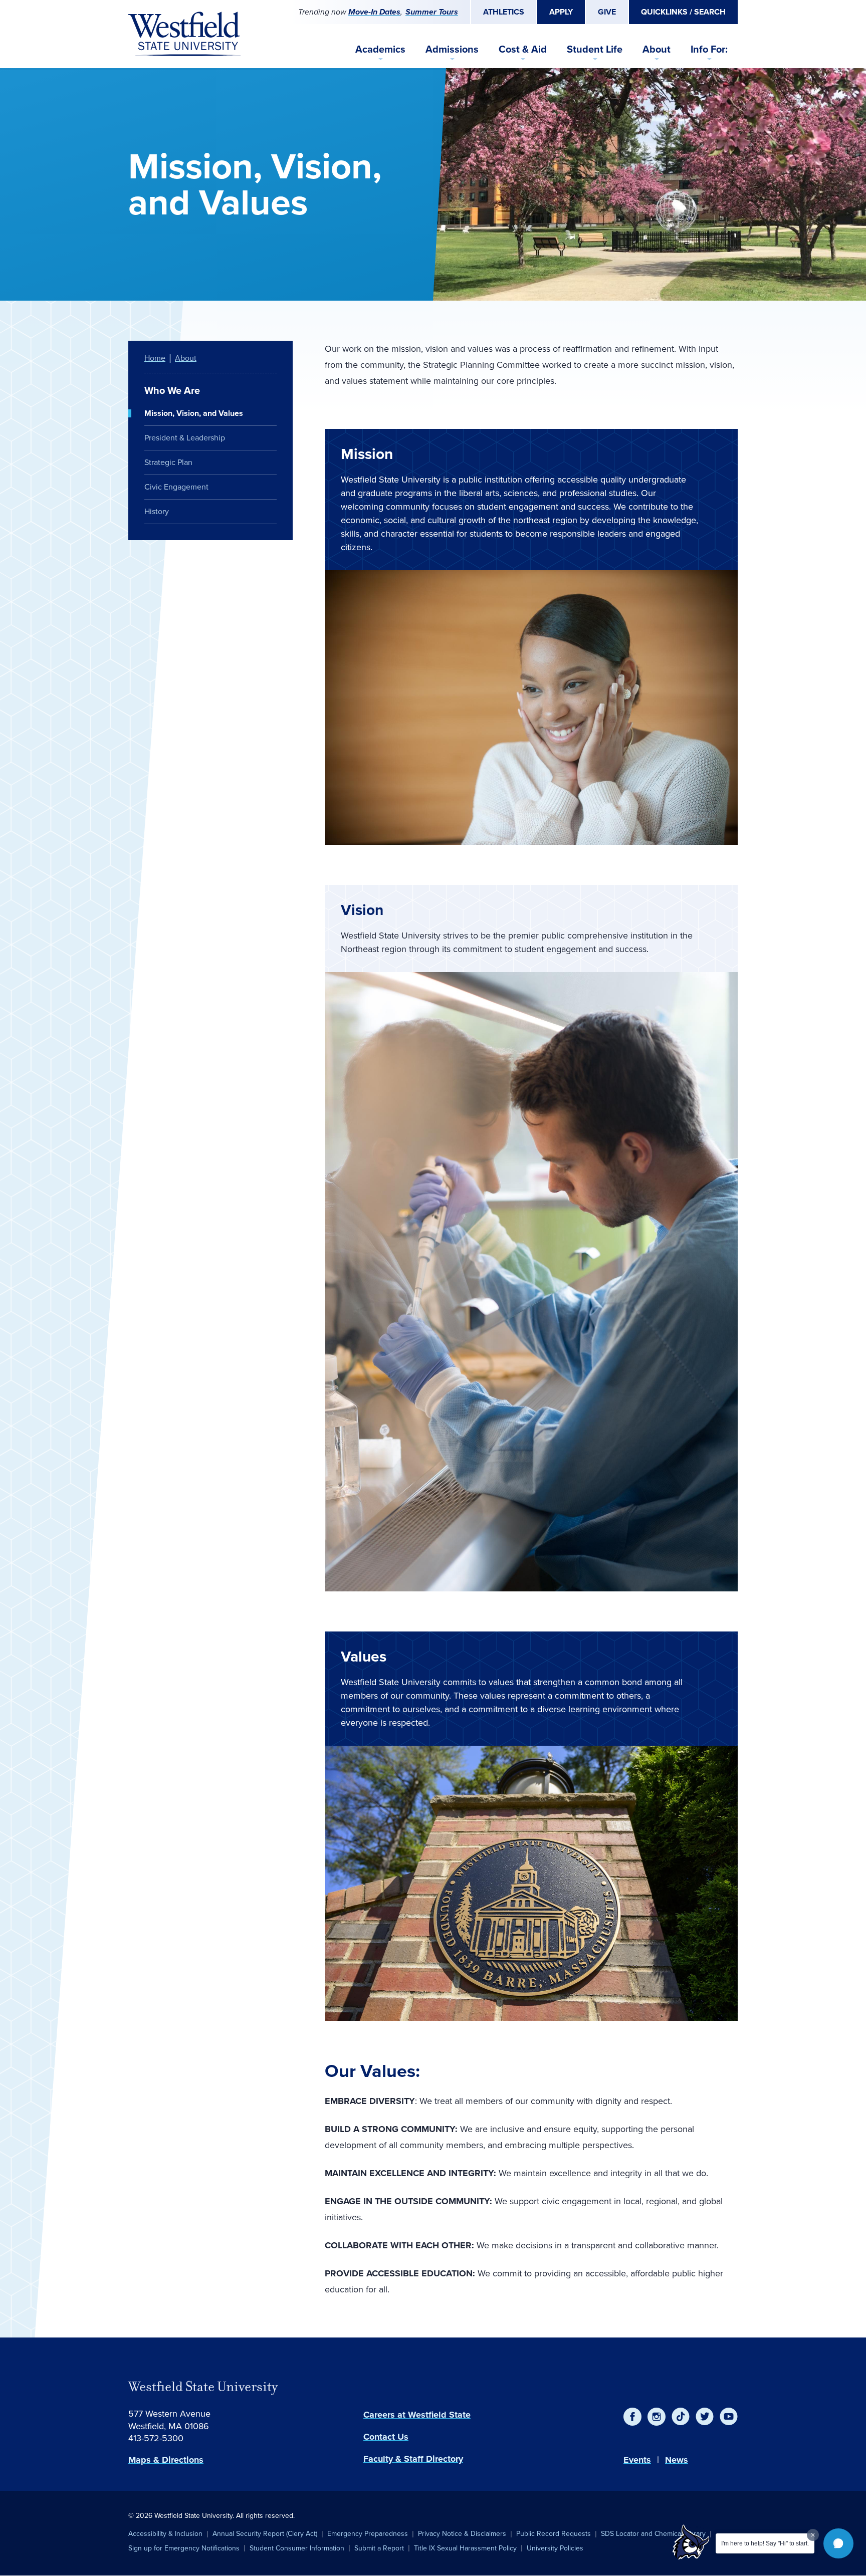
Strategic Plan (168, 462)
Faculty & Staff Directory (413, 2459)
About (657, 49)
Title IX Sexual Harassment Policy (465, 2548)
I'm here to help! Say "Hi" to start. (765, 2543)
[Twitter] (705, 2417)
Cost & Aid (523, 49)
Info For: (709, 49)
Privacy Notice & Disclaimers (462, 2534)
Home (155, 358)
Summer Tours (432, 12)
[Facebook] (632, 2417)
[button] (838, 2543)
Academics (380, 49)
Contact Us (386, 2437)
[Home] (184, 34)
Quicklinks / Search (683, 12)
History (157, 511)
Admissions (452, 49)
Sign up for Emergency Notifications (184, 2548)
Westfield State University (203, 2387)
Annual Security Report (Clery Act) (265, 2534)
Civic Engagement (176, 487)
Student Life (595, 49)
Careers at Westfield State (417, 2415)
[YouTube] (729, 2417)
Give (607, 12)
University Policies (555, 2548)
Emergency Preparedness (368, 2534)
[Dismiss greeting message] (813, 2535)
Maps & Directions (166, 2460)
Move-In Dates (374, 12)
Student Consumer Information (297, 2548)
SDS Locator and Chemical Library (653, 2534)
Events (637, 2460)
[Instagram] (657, 2417)
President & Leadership (185, 438)
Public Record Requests (554, 2534)
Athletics (504, 12)
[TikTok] (681, 2417)
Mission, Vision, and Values (194, 413)
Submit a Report (379, 2548)
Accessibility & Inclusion (165, 2534)
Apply (561, 12)
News (677, 2460)
